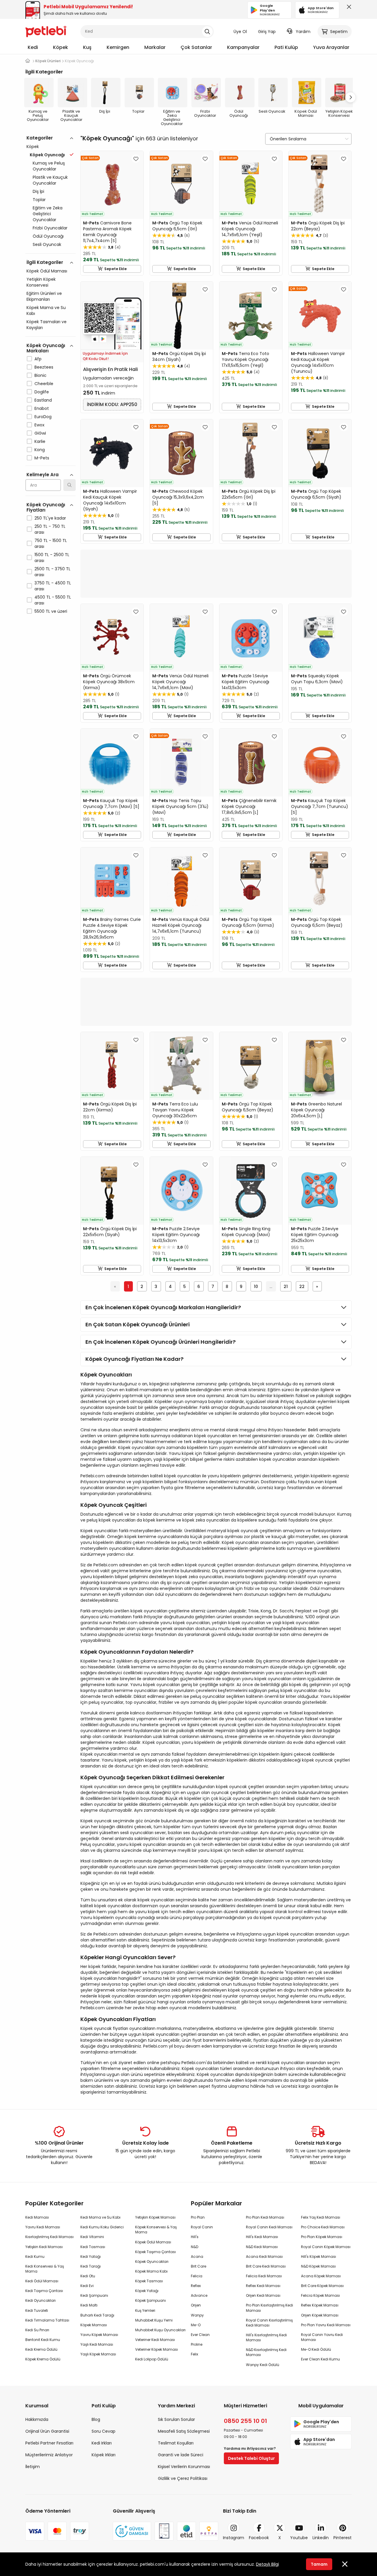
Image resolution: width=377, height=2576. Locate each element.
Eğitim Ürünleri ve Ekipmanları (44, 296)
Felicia (197, 2276)
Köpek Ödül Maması (47, 271)
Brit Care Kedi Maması (266, 2266)
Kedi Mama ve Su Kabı (100, 2217)
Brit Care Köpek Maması (322, 2286)
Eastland (43, 400)
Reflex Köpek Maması (320, 2305)
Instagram (234, 2538)
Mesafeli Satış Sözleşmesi (184, 2431)
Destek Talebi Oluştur (251, 2458)
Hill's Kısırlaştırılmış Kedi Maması (266, 2337)
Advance (199, 2295)
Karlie (40, 441)
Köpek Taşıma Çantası (156, 2252)
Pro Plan (198, 2217)
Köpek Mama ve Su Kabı (46, 310)
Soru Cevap (104, 2431)
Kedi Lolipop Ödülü (152, 2359)
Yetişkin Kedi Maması (44, 2247)
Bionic (40, 375)
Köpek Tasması (149, 2281)
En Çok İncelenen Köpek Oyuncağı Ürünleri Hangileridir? (161, 1342)
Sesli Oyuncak (47, 244)
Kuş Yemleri (145, 2310)
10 (256, 1287)
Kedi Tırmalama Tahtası (47, 2320)
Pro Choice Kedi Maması (323, 2227)
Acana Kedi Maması (264, 2257)
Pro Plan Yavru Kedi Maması (326, 2325)
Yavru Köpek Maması (99, 2335)
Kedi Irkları (102, 2443)
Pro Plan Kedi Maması (265, 2217)
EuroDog (43, 417)
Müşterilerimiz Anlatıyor (49, 2455)
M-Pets (42, 458)
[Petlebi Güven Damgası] (132, 2531)
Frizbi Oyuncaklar (50, 228)
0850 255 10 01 (245, 2421)
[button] (350, 97)
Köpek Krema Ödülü (43, 2359)
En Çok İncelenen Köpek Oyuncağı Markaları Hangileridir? (163, 1307)
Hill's (195, 2237)
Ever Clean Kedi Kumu (320, 2359)
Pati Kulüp (286, 47)
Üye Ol (240, 32)
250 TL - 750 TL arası (50, 529)
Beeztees (44, 367)
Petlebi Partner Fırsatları (49, 2443)
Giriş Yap (267, 32)
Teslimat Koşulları (176, 2443)
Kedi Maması (37, 2217)
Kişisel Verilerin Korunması (184, 2467)
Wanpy (197, 2315)
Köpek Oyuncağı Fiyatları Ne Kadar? (134, 1359)
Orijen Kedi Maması (263, 2295)
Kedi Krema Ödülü (41, 2349)
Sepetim (339, 32)
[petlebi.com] (28, 61)
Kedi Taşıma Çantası (44, 2291)
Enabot (42, 408)
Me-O (196, 2325)
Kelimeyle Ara (43, 475)
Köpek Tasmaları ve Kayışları (47, 325)
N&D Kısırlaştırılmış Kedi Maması (266, 2352)
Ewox (39, 425)
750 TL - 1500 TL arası (51, 543)
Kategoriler (40, 138)
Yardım (303, 32)
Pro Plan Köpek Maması (322, 2237)
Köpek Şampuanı (151, 2300)
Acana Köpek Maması (321, 2276)
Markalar (155, 47)
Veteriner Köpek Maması (157, 2349)
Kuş (87, 47)
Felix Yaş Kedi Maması (321, 2217)
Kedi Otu (88, 2276)
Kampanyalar (243, 47)
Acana (197, 2257)
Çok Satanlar (196, 47)
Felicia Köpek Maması (320, 2295)
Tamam (319, 2564)
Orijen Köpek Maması (320, 2315)
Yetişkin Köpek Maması (155, 2217)
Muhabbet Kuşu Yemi (154, 2320)
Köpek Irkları (104, 2455)
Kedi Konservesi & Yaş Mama (45, 2269)
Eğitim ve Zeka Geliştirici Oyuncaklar (48, 214)
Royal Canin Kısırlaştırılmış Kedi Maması (269, 2323)
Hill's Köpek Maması (319, 2257)
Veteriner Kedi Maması (155, 2340)
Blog (96, 2419)
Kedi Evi (87, 2286)
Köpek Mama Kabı (151, 2271)
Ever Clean (200, 2335)
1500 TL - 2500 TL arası (52, 558)
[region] (51, 400)
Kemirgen (118, 47)
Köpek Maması (94, 2325)
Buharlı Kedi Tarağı (97, 2315)
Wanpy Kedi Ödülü (263, 2365)
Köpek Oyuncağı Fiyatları (46, 507)
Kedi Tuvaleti (37, 2310)
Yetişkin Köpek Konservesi (41, 282)
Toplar (39, 200)
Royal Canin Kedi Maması (269, 2227)
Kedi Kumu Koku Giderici (102, 2227)
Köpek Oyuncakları (152, 2262)
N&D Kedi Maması (262, 2247)
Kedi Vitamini (92, 2237)
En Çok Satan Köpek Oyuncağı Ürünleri (138, 1324)
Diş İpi (38, 191)
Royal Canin (202, 2227)
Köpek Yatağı (147, 2291)
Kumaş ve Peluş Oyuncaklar (49, 166)
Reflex (196, 2286)
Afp (38, 359)
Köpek (61, 47)
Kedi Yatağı (91, 2257)
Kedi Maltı (89, 2305)
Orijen (196, 2305)
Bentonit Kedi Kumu (43, 2340)
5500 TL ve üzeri (51, 611)
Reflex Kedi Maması (263, 2286)
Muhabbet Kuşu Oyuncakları (160, 2330)
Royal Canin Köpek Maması (326, 2247)
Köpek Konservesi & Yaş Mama (156, 2230)
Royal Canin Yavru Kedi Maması (322, 2337)
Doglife (42, 392)
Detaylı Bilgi (267, 2564)
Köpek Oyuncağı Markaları (46, 348)
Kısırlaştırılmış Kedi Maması (49, 2237)
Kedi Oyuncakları (40, 2300)
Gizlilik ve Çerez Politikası (183, 2478)
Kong (40, 450)
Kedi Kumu (35, 2257)
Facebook (259, 2538)
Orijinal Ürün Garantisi (47, 2431)
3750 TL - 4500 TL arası (53, 586)
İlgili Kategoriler (45, 262)
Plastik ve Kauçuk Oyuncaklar (50, 180)
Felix (195, 2354)
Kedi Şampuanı (94, 2295)
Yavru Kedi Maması (43, 2227)
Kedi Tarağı (91, 2266)
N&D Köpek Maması (318, 2266)
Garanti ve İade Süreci (181, 2455)
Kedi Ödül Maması (42, 2281)
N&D (195, 2247)
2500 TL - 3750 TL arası (52, 572)
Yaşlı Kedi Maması (97, 2344)
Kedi (33, 47)
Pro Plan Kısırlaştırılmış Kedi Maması (269, 2308)
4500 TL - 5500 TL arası (53, 600)
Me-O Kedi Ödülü (316, 2349)
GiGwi (40, 433)
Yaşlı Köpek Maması (98, 2354)
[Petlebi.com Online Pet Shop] (46, 31)
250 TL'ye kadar (50, 518)
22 (302, 1287)
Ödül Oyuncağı (48, 236)
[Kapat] (348, 8)
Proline (197, 2344)
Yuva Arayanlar (331, 47)
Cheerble (44, 384)
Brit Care (199, 2266)
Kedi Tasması (93, 2247)
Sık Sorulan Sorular (176, 2419)
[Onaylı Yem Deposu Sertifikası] (164, 2531)
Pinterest (343, 2538)
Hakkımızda (37, 2419)
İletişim (33, 2467)
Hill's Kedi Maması (262, 2237)
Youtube (299, 2538)
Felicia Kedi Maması (264, 2276)
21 (286, 1287)
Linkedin (321, 2538)
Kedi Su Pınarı (37, 2330)
